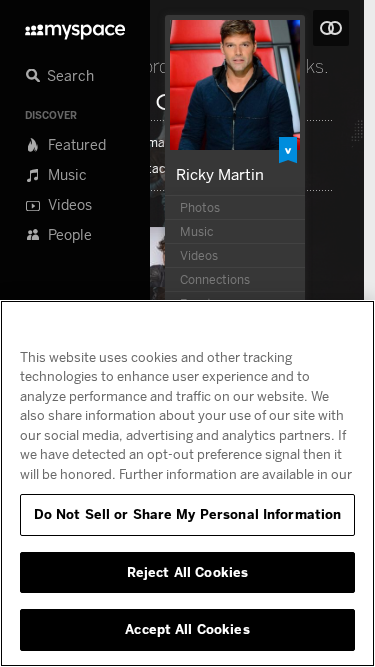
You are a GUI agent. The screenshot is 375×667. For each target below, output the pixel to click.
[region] (187, 483)
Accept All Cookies (187, 629)
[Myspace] (75, 26)
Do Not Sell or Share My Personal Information (188, 514)
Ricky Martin (220, 174)
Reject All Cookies (187, 572)
